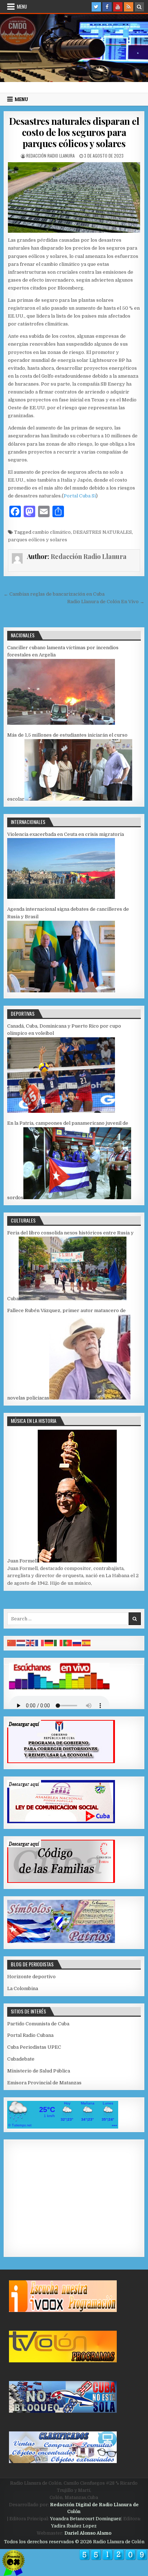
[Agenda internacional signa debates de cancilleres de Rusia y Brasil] (61, 991)
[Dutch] (21, 1643)
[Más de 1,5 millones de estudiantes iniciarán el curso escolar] (78, 799)
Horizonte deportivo (31, 1977)
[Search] (139, 7)
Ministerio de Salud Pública (39, 2071)
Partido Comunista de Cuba (38, 2024)
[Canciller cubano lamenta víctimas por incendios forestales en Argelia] (61, 723)
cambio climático (52, 532)
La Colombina (23, 1988)
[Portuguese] (68, 1643)
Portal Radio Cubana (30, 2035)
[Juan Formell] (77, 1561)
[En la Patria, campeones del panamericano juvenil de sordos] (77, 1198)
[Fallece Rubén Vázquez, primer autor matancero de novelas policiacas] (90, 1398)
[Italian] (59, 1643)
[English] (31, 1643)
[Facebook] (107, 7)
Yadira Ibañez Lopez (74, 2526)
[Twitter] (96, 7)
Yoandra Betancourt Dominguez (85, 2519)
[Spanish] (87, 1643)
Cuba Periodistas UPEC (34, 2047)
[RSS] (129, 7)
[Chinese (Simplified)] (12, 1643)
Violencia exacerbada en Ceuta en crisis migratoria (66, 834)
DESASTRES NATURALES (102, 532)
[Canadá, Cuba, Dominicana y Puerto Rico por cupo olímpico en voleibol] (61, 1111)
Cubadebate (21, 2059)
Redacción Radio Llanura (50, 156)
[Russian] (77, 1643)
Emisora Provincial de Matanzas (44, 2083)
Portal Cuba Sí (80, 496)
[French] (40, 1643)
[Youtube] (118, 7)
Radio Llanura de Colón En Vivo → (106, 602)
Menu (22, 6)
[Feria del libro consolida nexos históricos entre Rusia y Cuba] (73, 1299)
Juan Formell (22, 1561)
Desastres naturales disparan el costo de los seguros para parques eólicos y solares (74, 132)
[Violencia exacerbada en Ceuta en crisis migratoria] (61, 897)
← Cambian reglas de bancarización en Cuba (54, 594)
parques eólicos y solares (38, 540)
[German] (49, 1643)
